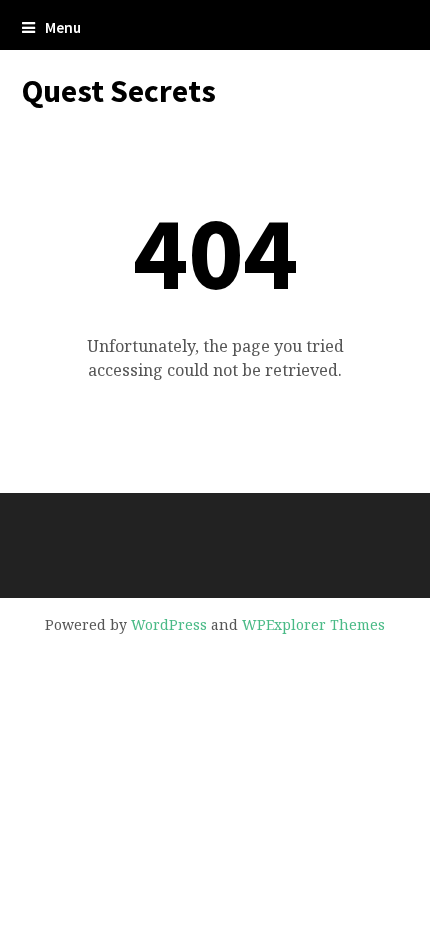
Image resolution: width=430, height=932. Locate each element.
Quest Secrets (119, 91)
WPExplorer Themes (313, 624)
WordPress (169, 624)
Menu (63, 27)
